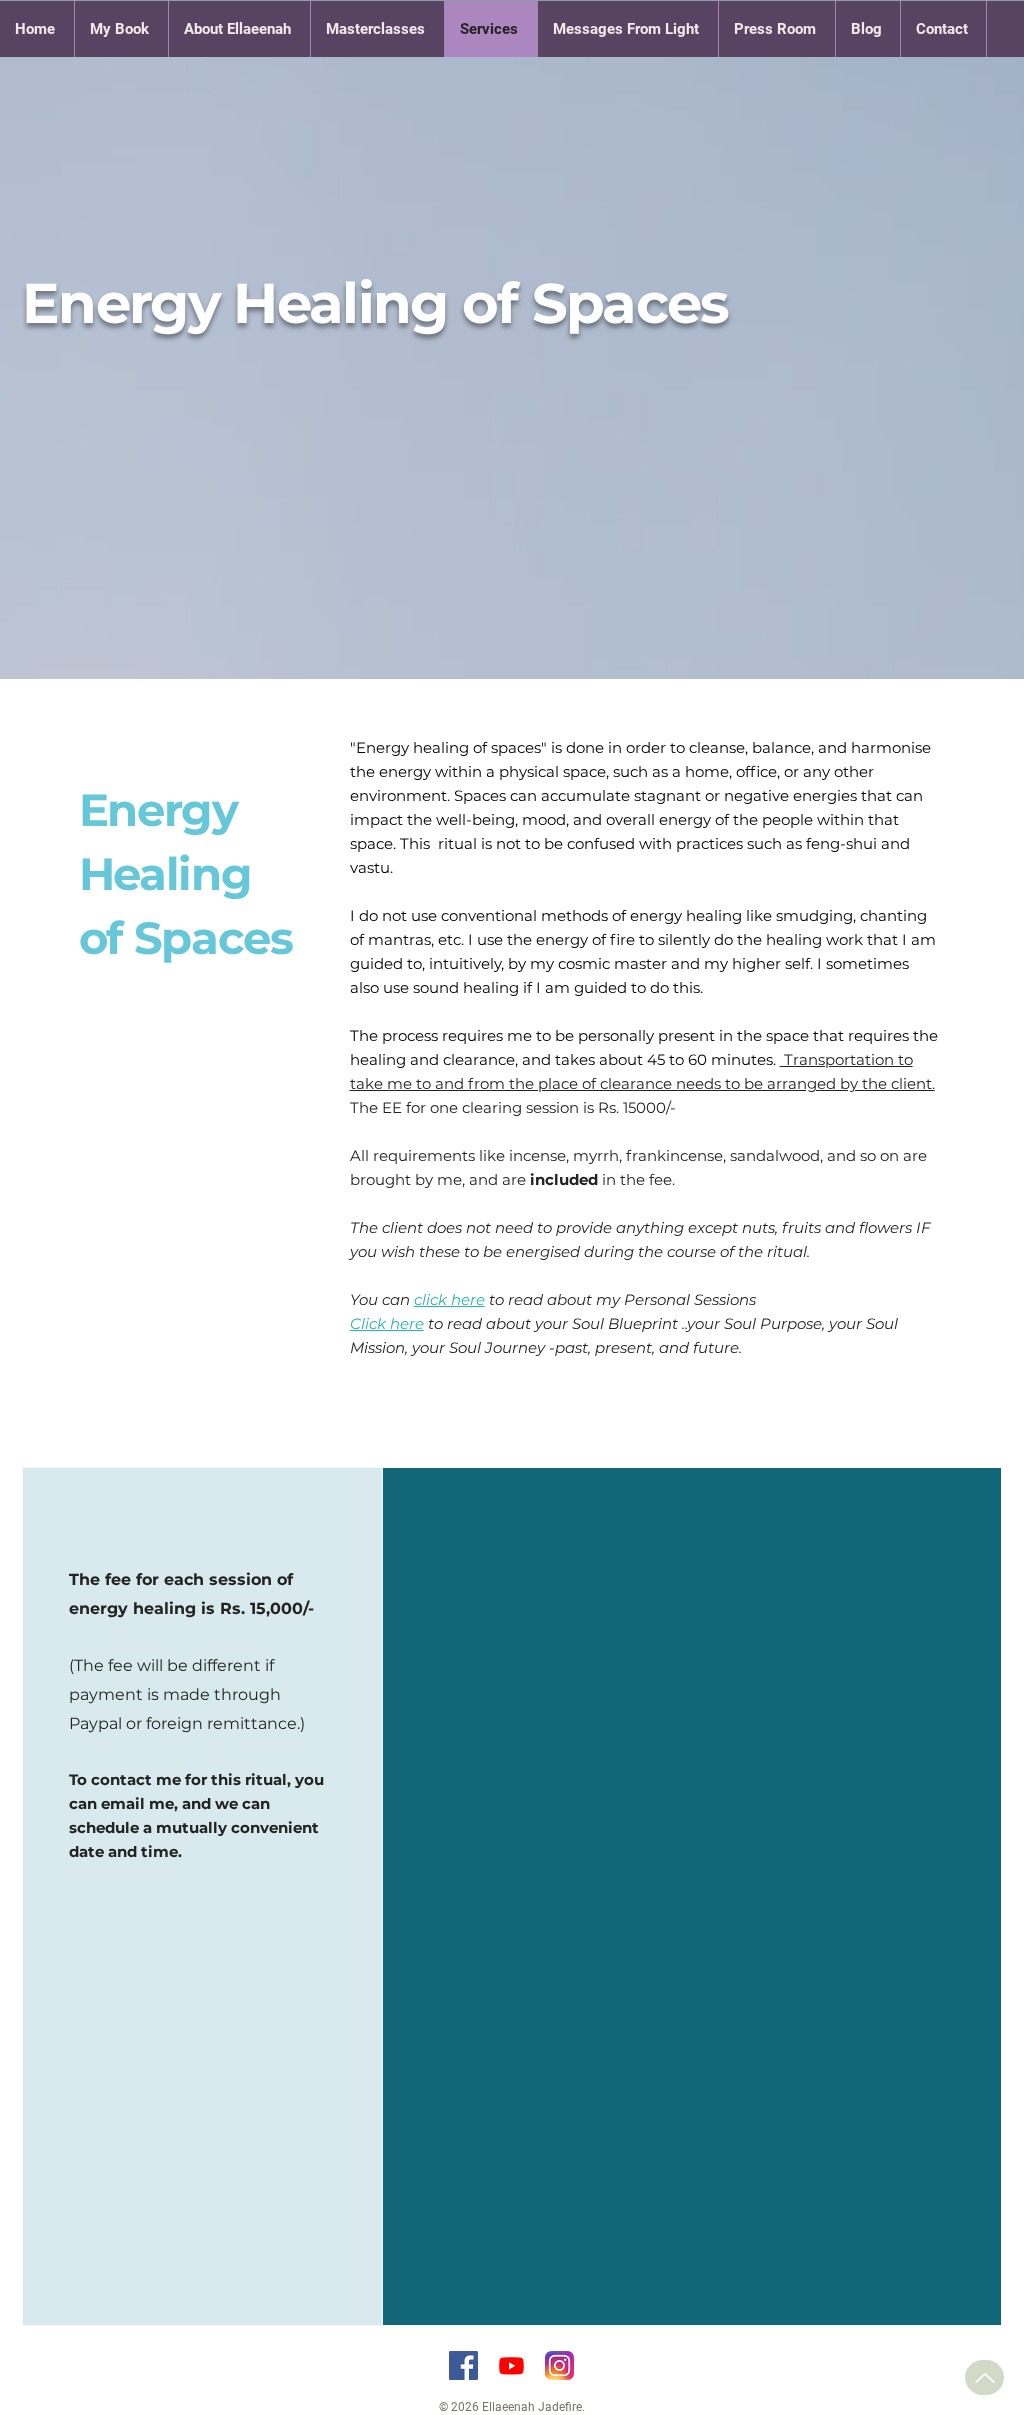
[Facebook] (463, 2365)
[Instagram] (559, 2365)
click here (449, 1299)
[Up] (984, 2377)
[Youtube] (511, 2365)
